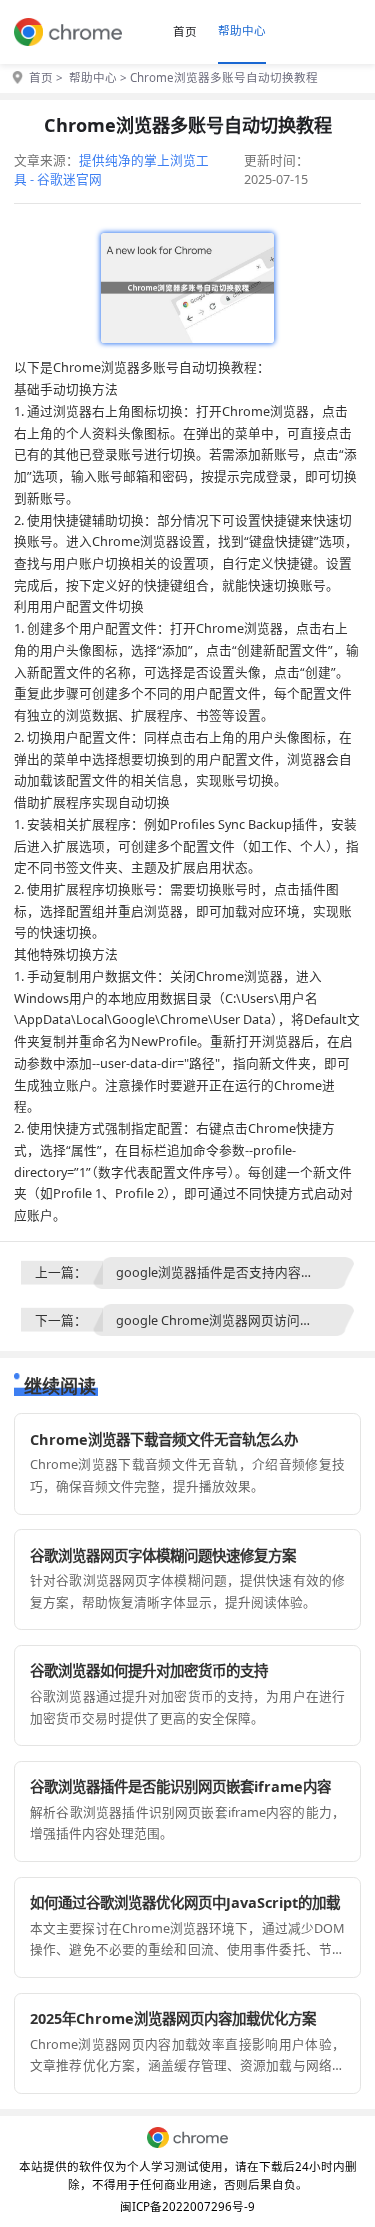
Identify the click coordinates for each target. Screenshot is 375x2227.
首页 (185, 31)
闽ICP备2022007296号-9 (187, 2206)
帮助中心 (242, 30)
